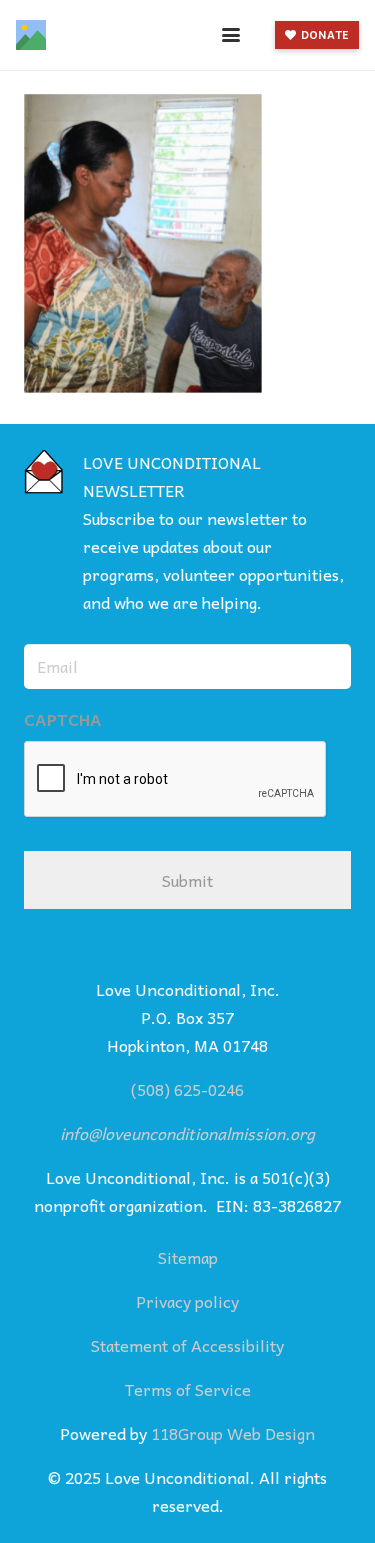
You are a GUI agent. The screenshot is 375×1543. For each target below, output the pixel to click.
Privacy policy (187, 1301)
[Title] (31, 35)
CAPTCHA (63, 719)
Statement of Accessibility (187, 1345)
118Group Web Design (233, 1433)
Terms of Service (188, 1389)
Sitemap (188, 1257)
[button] (231, 35)
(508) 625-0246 (187, 1089)
